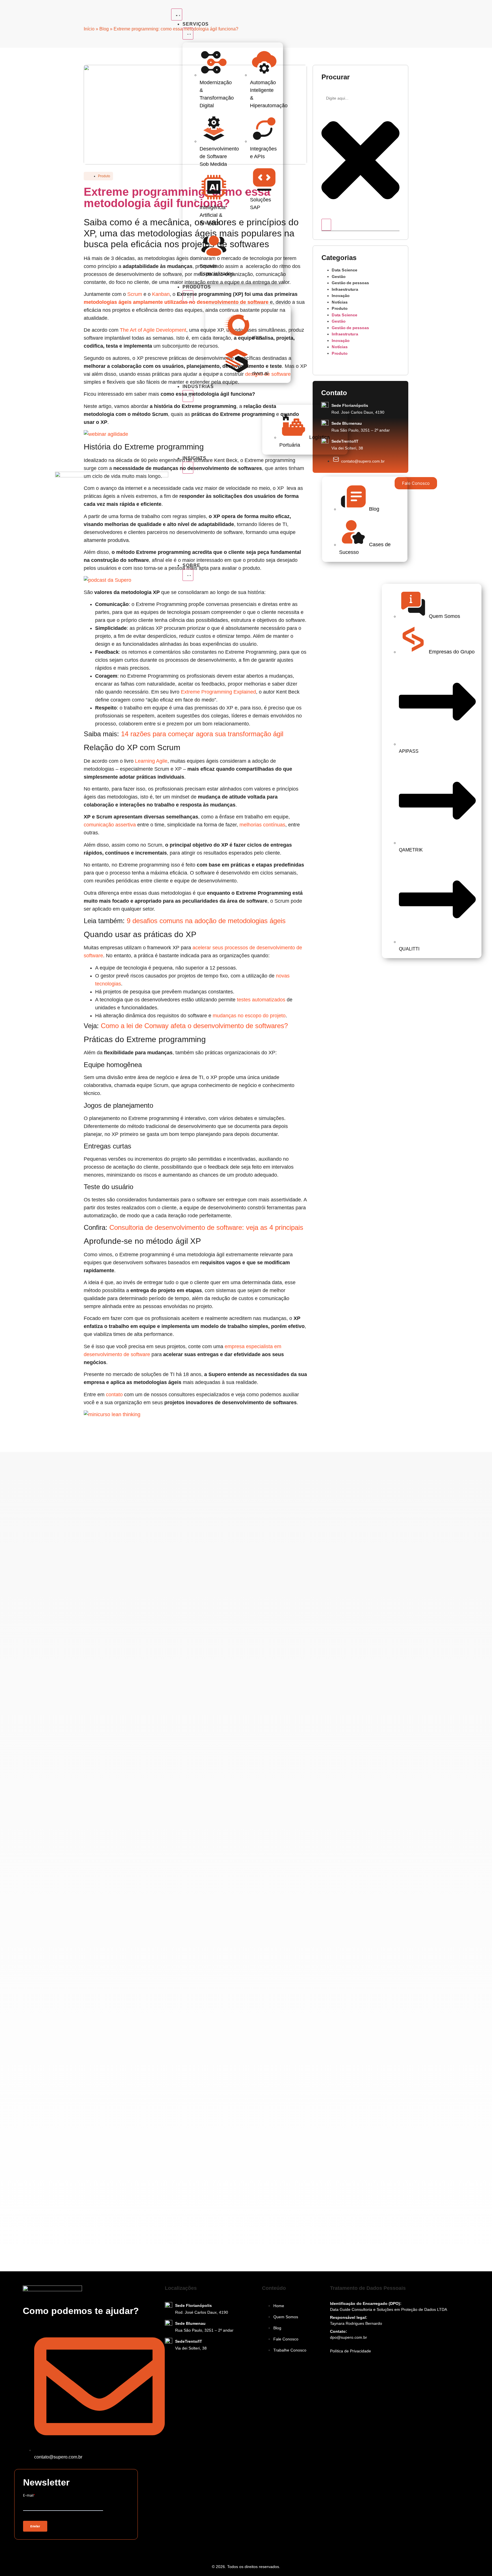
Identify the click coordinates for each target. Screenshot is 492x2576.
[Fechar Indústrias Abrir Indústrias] (188, 396)
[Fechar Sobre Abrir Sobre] (188, 575)
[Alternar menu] (177, 15)
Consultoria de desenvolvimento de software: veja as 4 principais (206, 1227)
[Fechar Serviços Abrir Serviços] (188, 34)
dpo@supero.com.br (348, 2337)
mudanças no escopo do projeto (249, 1016)
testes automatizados (261, 1000)
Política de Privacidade (350, 2351)
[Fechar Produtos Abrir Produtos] (188, 296)
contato (114, 1395)
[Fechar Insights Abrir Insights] (188, 468)
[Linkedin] (38, 2551)
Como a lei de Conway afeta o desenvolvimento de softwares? (194, 1026)
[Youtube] (51, 2551)
